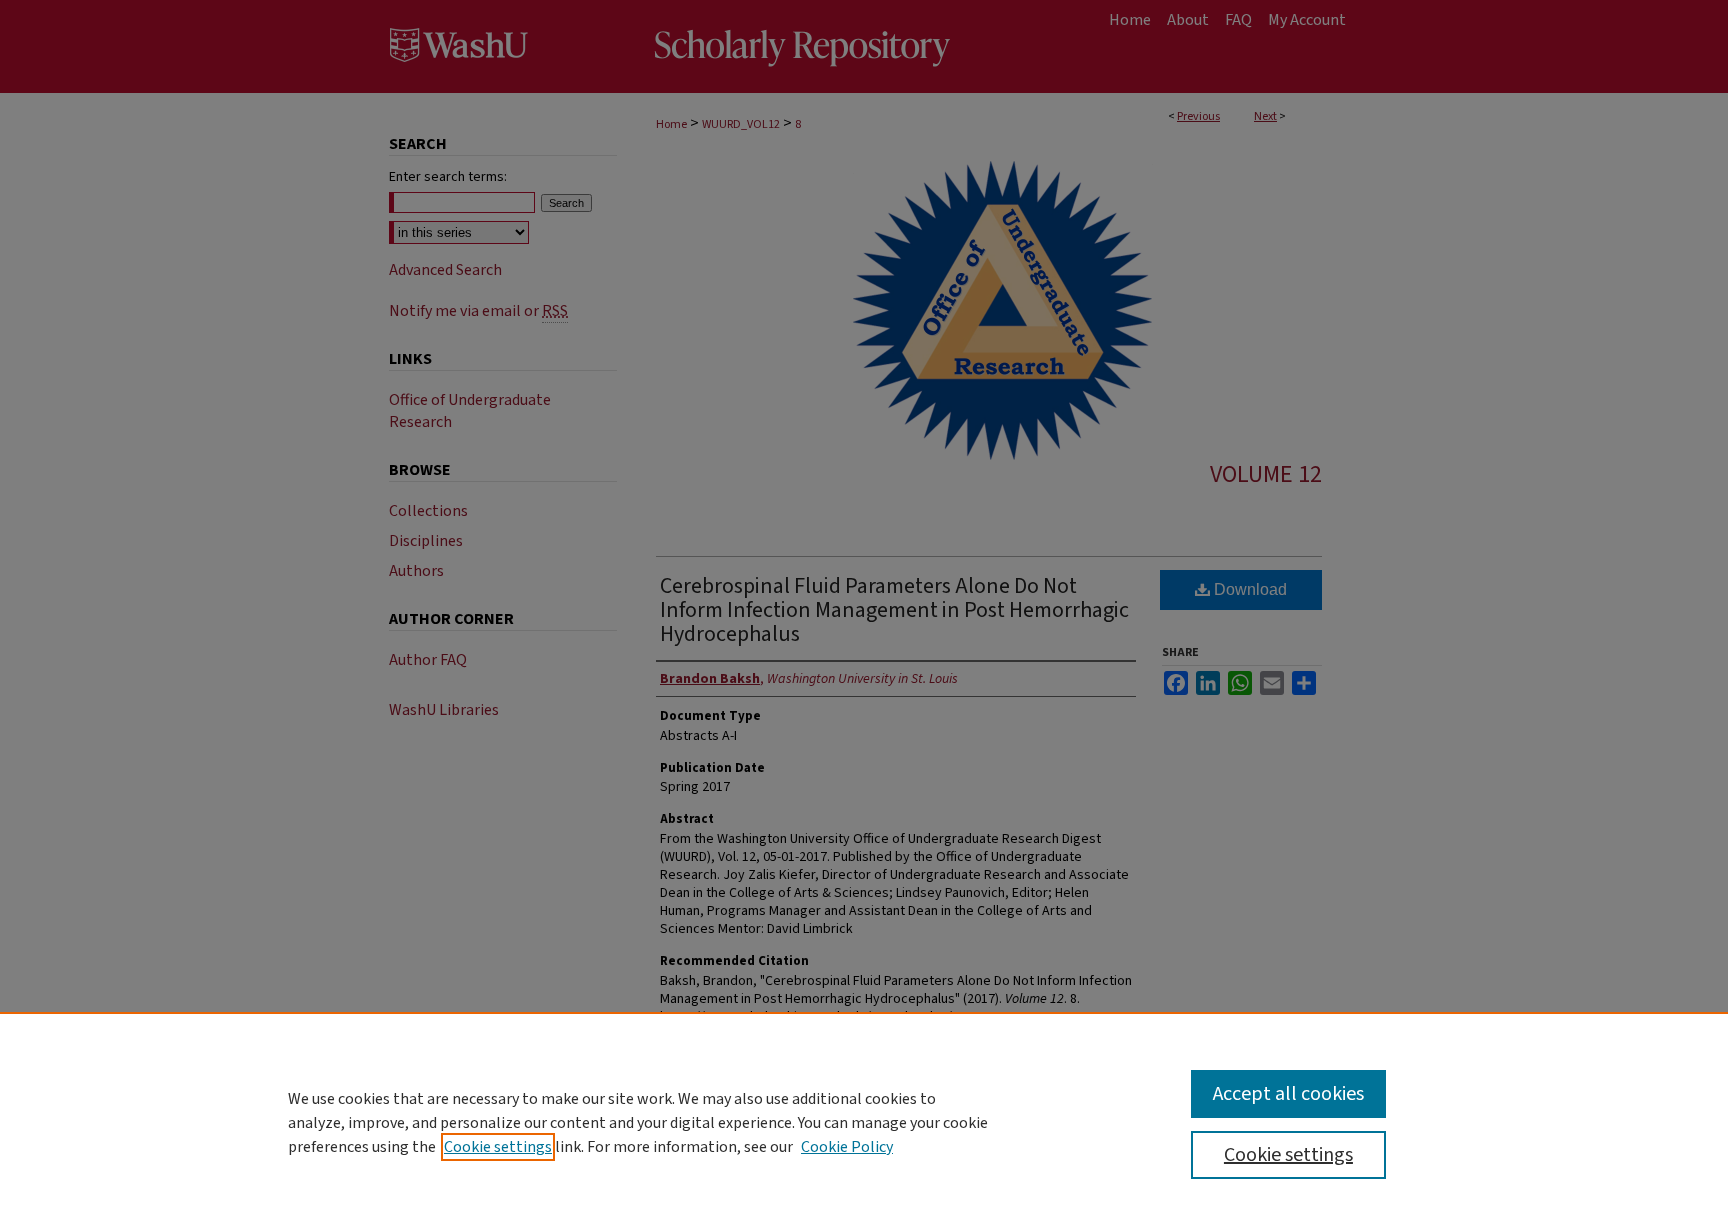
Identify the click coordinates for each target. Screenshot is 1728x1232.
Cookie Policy (847, 1147)
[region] (864, 1122)
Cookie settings (498, 1147)
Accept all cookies (1288, 1094)
